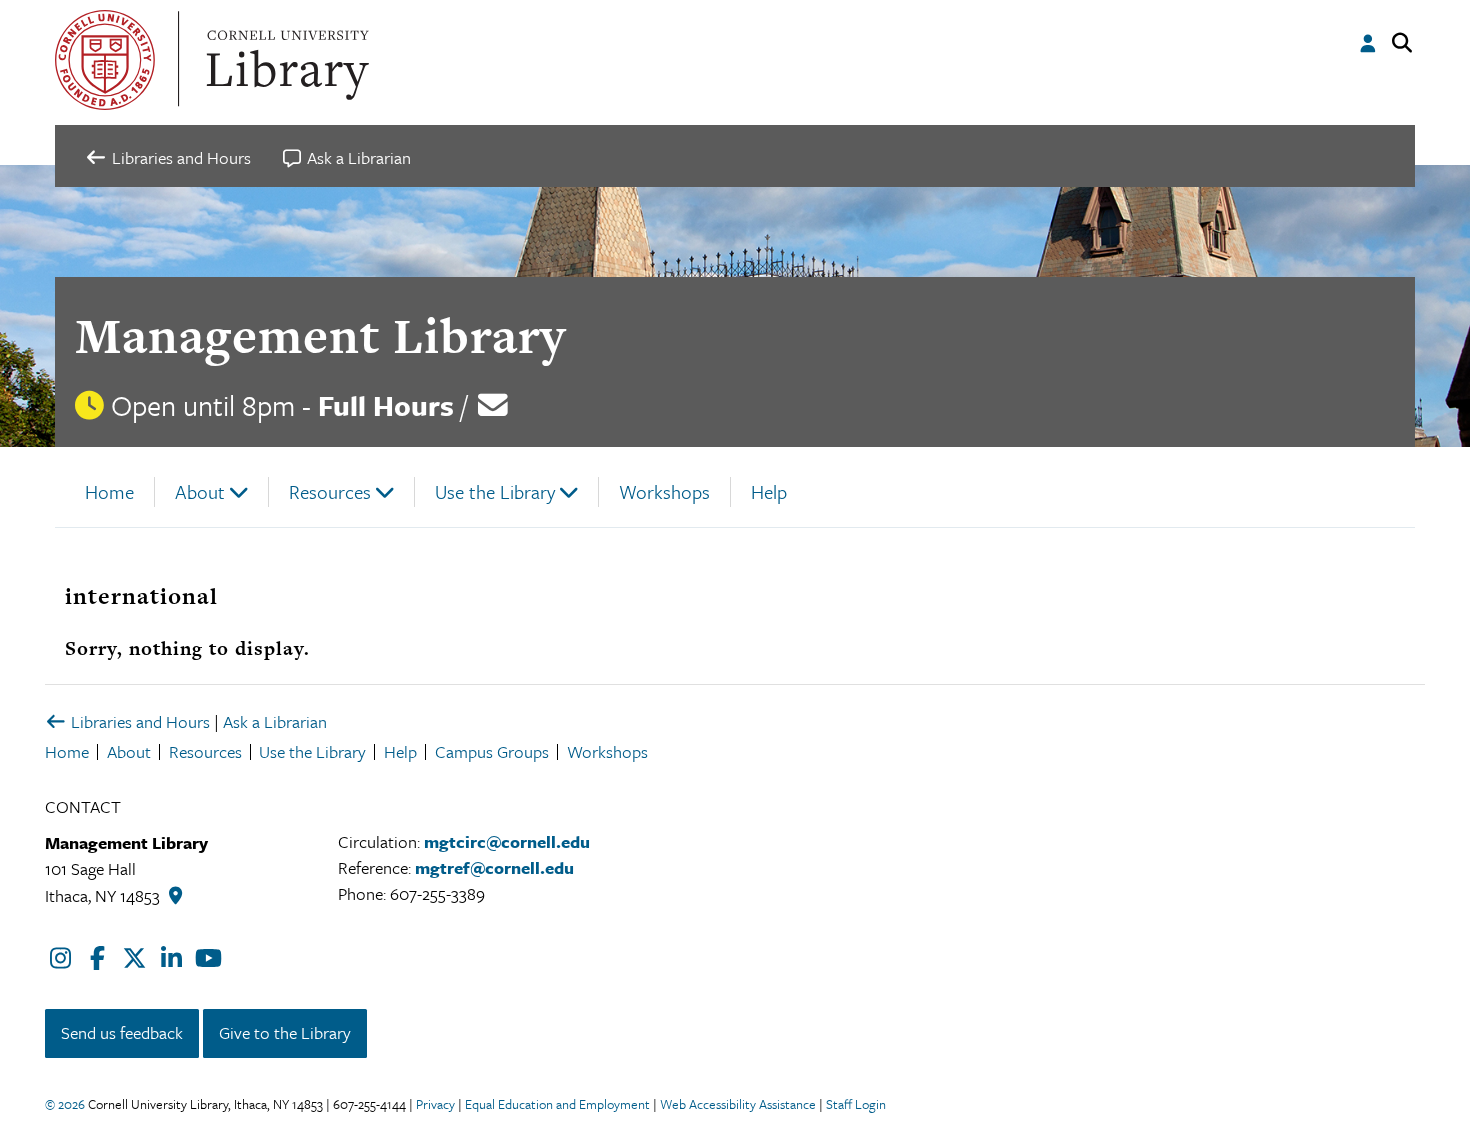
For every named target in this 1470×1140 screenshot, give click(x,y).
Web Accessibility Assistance (738, 1104)
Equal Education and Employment (557, 1104)
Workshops (664, 491)
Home (109, 491)
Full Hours (386, 405)
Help (769, 491)
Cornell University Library (285, 60)
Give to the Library (285, 1032)
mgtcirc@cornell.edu (507, 841)
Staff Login (856, 1104)
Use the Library (495, 491)
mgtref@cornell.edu (494, 867)
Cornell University (105, 60)
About (200, 491)
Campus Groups (492, 751)
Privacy (435, 1104)
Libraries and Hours (138, 721)
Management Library (320, 335)
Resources (330, 491)
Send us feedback (122, 1032)
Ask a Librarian (275, 721)
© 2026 (65, 1104)
